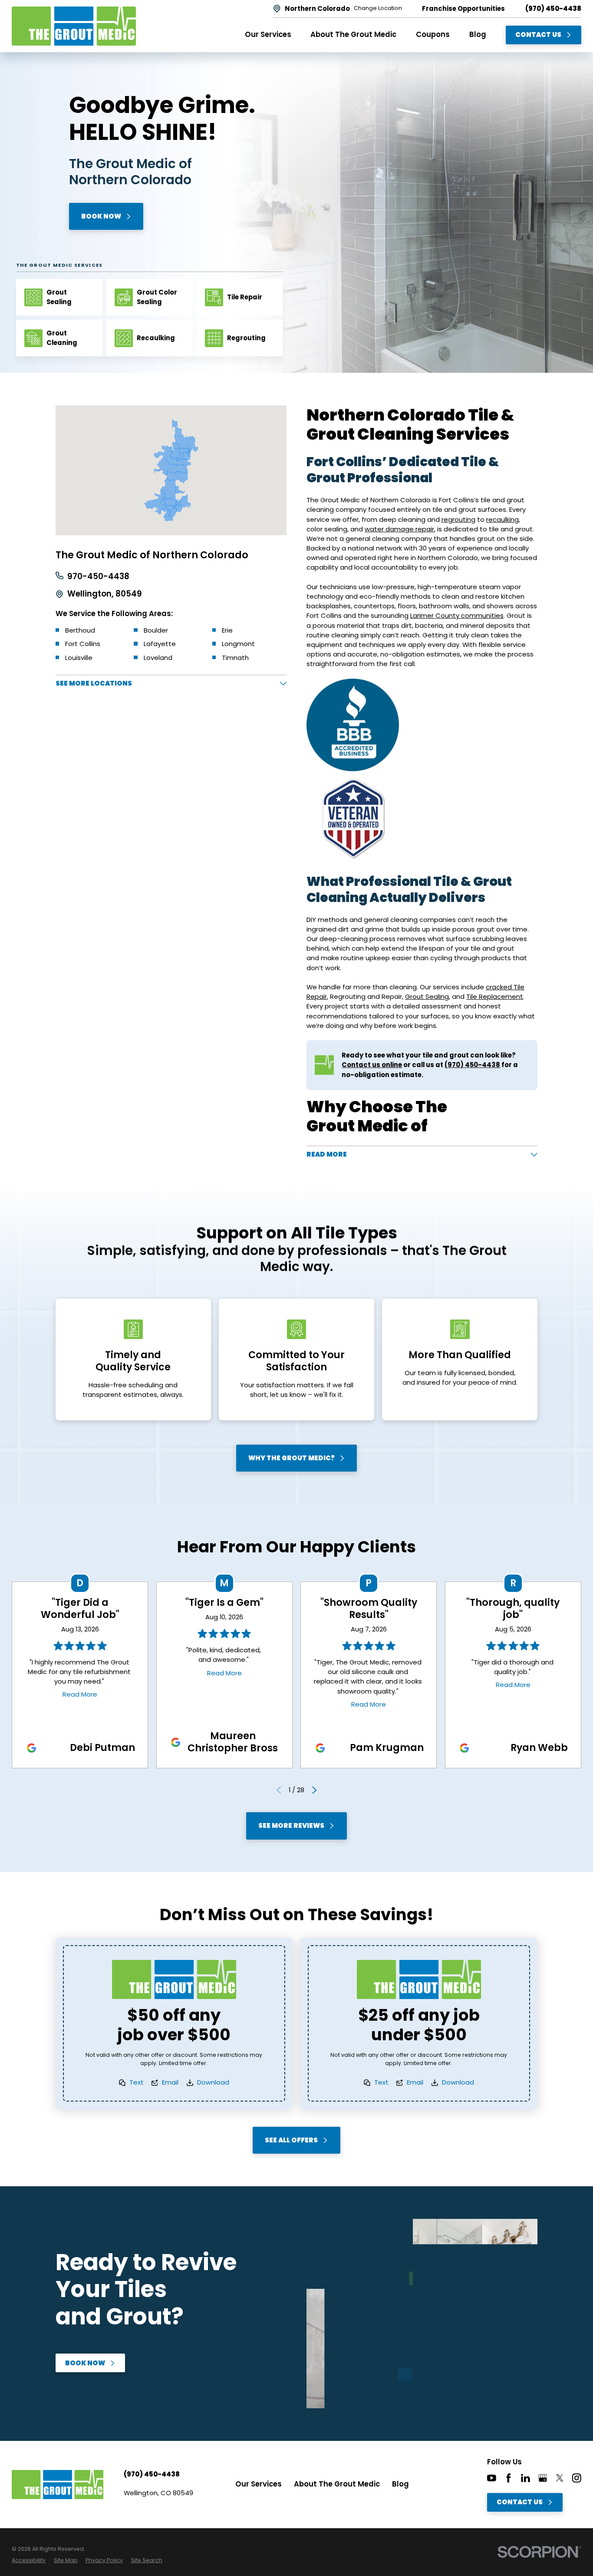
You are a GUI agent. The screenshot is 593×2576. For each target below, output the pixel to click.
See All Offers (291, 2140)
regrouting (458, 519)
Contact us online (372, 1065)
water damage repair (399, 529)
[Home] (74, 26)
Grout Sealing (427, 996)
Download (213, 2082)
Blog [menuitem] (478, 35)
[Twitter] (560, 2478)
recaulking (502, 519)
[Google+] (543, 2478)
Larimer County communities (457, 615)
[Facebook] (509, 2478)
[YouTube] (492, 2478)
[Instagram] (577, 2478)
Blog (400, 2484)
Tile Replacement (495, 996)
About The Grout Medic (337, 2484)
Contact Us (538, 35)
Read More (80, 1694)
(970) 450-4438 (553, 9)
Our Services (259, 2484)
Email (170, 2082)
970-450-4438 (98, 577)
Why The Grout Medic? (292, 1458)
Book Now (101, 216)
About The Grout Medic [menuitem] (353, 35)
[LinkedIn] (525, 2478)
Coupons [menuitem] (433, 35)
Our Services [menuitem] (268, 35)
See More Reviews (291, 1825)
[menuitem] (29, 2560)
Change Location (378, 8)
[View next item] (314, 1790)
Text (137, 2082)
